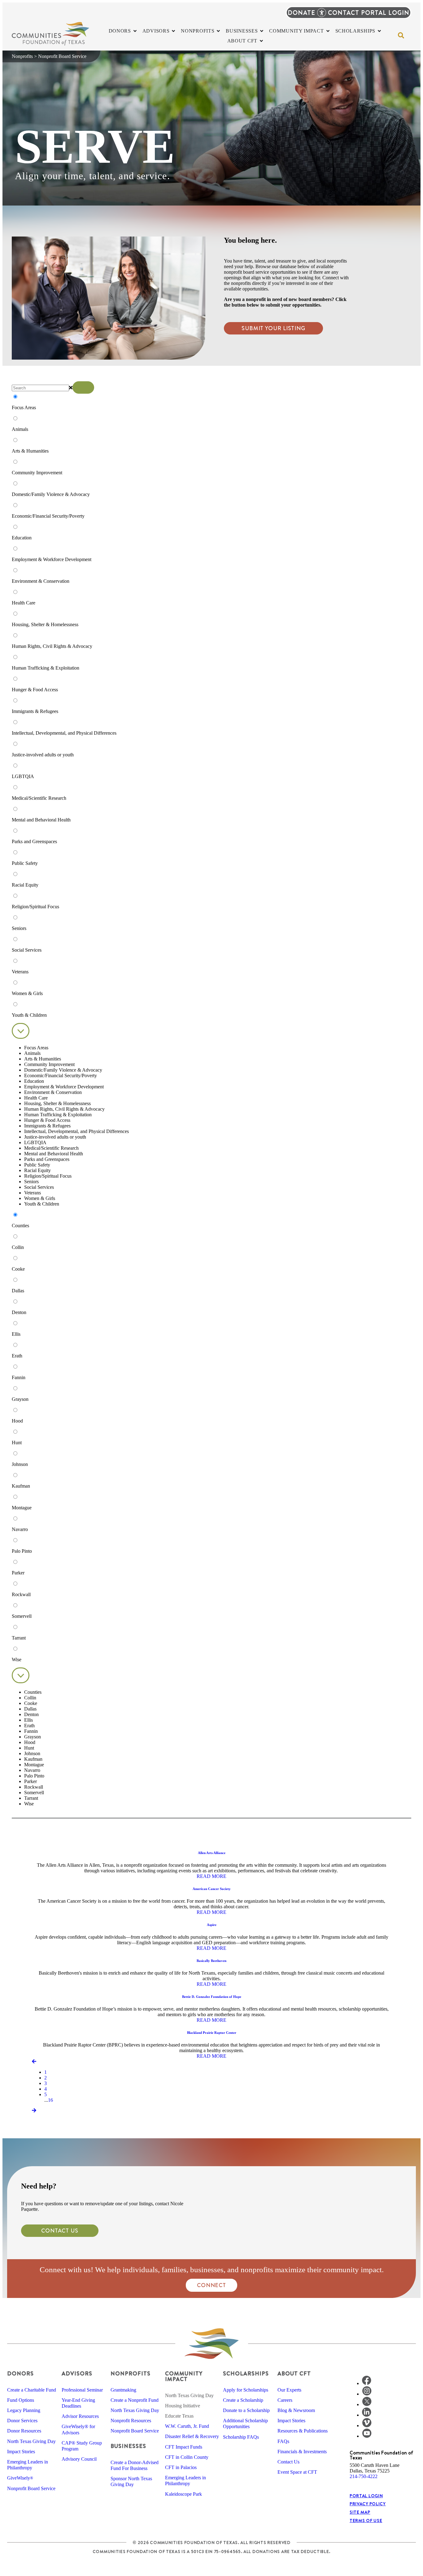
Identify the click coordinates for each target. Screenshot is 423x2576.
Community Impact (184, 2376)
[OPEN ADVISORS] (173, 31)
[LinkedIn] (367, 2415)
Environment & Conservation (53, 1092)
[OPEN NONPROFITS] (218, 31)
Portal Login (366, 2496)
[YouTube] (367, 2436)
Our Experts (289, 2390)
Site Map (360, 2512)
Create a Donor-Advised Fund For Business (135, 2465)
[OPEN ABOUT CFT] (261, 41)
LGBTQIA (35, 1142)
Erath (29, 1726)
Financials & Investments (302, 2452)
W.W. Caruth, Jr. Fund (187, 2426)
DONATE (301, 13)
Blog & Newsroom (296, 2410)
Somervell (34, 1793)
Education (34, 1081)
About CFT (294, 2373)
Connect (211, 2285)
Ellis (28, 1720)
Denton (31, 1714)
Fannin (31, 1731)
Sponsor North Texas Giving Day (131, 2481)
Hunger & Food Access (47, 1120)
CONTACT (344, 13)
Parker (31, 1781)
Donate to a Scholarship (246, 2410)
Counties (33, 1692)
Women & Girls (40, 1198)
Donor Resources (24, 2431)
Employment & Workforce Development (64, 1087)
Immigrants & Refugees (47, 1126)
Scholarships (246, 2373)
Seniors (31, 1182)
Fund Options (21, 2400)
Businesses (128, 2446)
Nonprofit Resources (131, 2421)
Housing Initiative (183, 2406)
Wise (29, 1804)
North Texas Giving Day (31, 2441)
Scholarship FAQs (241, 2437)
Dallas (30, 1709)
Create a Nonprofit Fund (135, 2400)
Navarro (32, 1770)
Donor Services (22, 2421)
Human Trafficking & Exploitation (58, 1115)
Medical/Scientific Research (51, 1148)
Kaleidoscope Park (183, 2494)
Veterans (33, 1193)
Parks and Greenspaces (47, 1159)
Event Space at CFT (297, 2472)
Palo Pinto (34, 1776)
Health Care (36, 1098)
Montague (34, 1765)
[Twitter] (367, 2404)
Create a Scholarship (243, 2400)
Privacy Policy (368, 2504)
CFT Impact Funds (184, 2447)
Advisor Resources (80, 2416)
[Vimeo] (367, 2426)
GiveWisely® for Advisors (78, 2429)
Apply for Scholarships (246, 2390)
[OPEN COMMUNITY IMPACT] (328, 31)
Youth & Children (42, 1204)
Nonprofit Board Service (31, 2488)
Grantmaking (123, 2390)
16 (50, 2100)
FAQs (283, 2441)
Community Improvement (49, 1064)
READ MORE (211, 1876)
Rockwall (34, 1787)
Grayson (33, 1737)
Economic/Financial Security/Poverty (61, 1076)
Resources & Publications (303, 2431)
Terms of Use (366, 2521)
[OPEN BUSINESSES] (262, 31)
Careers (285, 2400)
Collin (30, 1698)
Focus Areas (36, 1048)
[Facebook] (367, 2383)
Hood (30, 1742)
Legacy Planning (24, 2410)
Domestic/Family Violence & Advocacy (63, 1070)
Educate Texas (179, 2416)
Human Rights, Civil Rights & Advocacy (64, 1109)
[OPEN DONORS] (135, 31)
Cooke (31, 1703)
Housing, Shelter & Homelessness (57, 1103)
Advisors (77, 2373)
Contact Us (288, 2462)
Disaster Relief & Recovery (192, 2436)
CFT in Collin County (187, 2457)
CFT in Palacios (181, 2467)
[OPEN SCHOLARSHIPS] (379, 31)
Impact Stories (21, 2452)
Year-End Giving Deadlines (78, 2403)
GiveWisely (20, 2478)
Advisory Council (79, 2459)
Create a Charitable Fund (32, 2390)
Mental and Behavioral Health (54, 1154)
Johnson (32, 1753)
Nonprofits (22, 56)
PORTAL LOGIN (385, 13)
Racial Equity (37, 1170)
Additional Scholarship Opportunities (245, 2423)
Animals (32, 1053)
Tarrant (31, 1798)
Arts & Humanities (43, 1059)
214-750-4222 (364, 2476)
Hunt (29, 1748)
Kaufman (33, 1759)
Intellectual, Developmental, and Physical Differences (76, 1131)
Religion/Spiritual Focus (48, 1176)
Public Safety (37, 1165)
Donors (20, 2373)
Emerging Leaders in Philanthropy (28, 2465)
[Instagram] (367, 2394)
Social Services (39, 1187)
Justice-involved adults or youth (55, 1137)
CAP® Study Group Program (82, 2446)
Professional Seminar (82, 2390)
